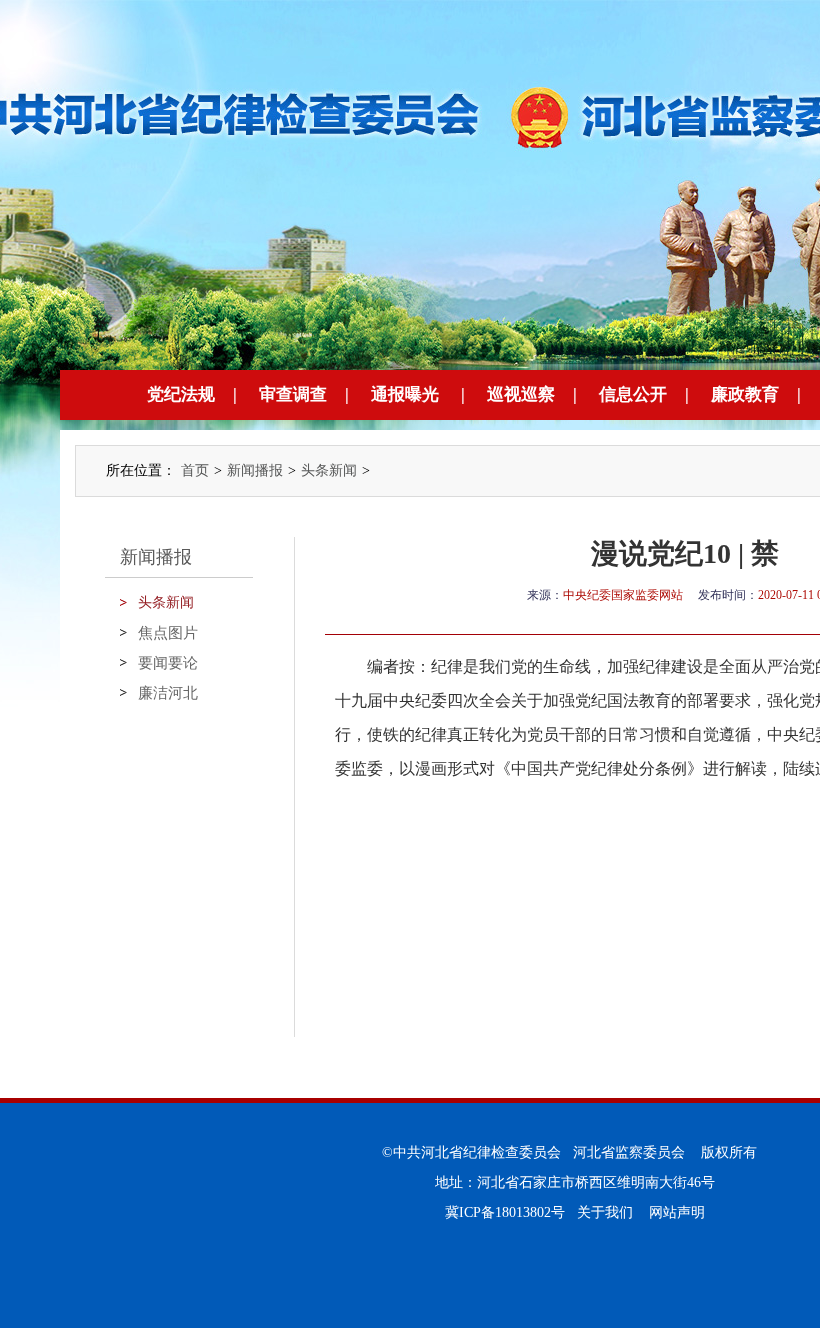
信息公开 (633, 394)
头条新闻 (329, 470)
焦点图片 (168, 633)
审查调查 (293, 394)
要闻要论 (168, 663)
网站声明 (677, 1212)
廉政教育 (745, 394)
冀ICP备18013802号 (505, 1212)
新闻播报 (255, 470)
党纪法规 (181, 394)
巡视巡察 (521, 394)
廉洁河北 (168, 693)
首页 (195, 470)
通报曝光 (405, 394)
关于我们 (605, 1212)
